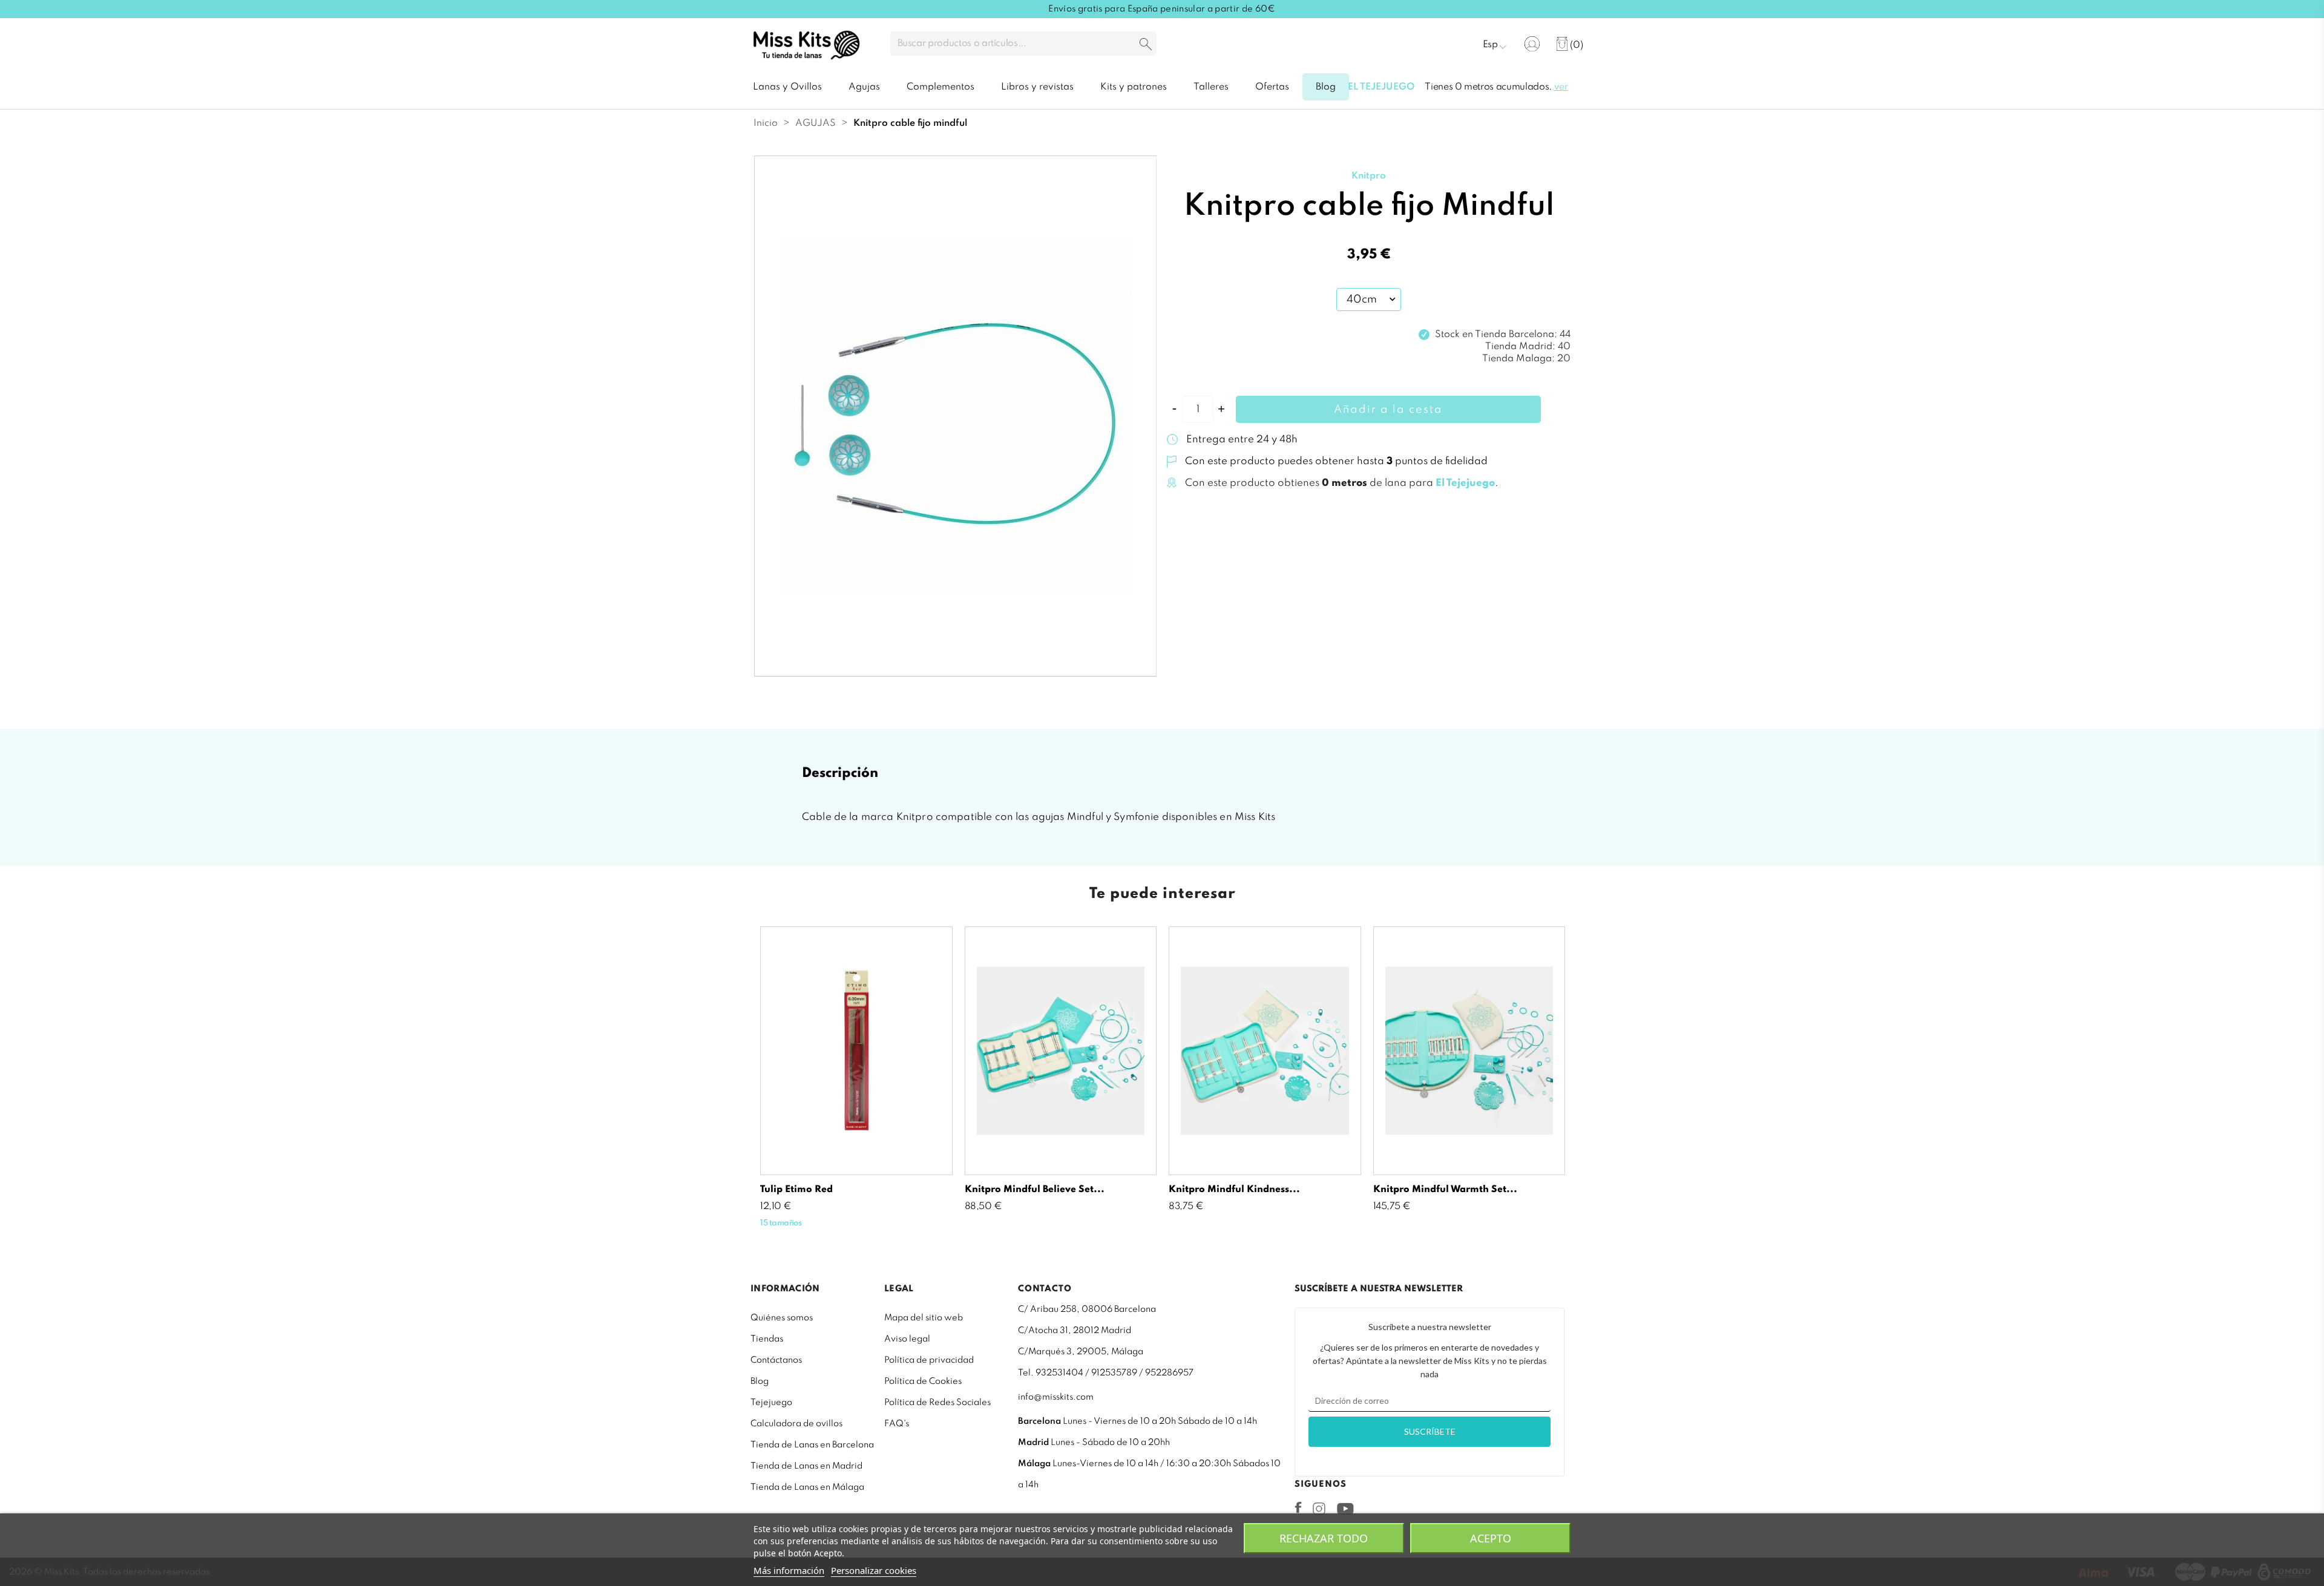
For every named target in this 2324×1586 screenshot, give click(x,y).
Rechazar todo (1324, 1538)
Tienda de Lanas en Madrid (806, 1466)
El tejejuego (1381, 87)
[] (1146, 45)
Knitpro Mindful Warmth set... (1445, 1190)
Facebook (1298, 1507)
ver (1561, 87)
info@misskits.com (1056, 1397)
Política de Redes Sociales (937, 1403)
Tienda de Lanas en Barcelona (812, 1445)
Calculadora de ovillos (796, 1424)
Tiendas (767, 1339)
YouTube (1345, 1509)
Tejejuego (771, 1403)
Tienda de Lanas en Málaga (807, 1487)
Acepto (1491, 1538)
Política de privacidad (929, 1360)
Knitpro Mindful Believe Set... (1035, 1190)
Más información (789, 1570)
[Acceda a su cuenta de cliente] (1532, 44)
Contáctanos (776, 1360)
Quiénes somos (782, 1318)
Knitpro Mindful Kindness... (1234, 1190)
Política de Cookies (923, 1381)
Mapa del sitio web (924, 1318)
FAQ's (897, 1424)
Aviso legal (907, 1339)
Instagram (1319, 1509)
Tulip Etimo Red (796, 1190)
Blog (760, 1381)
